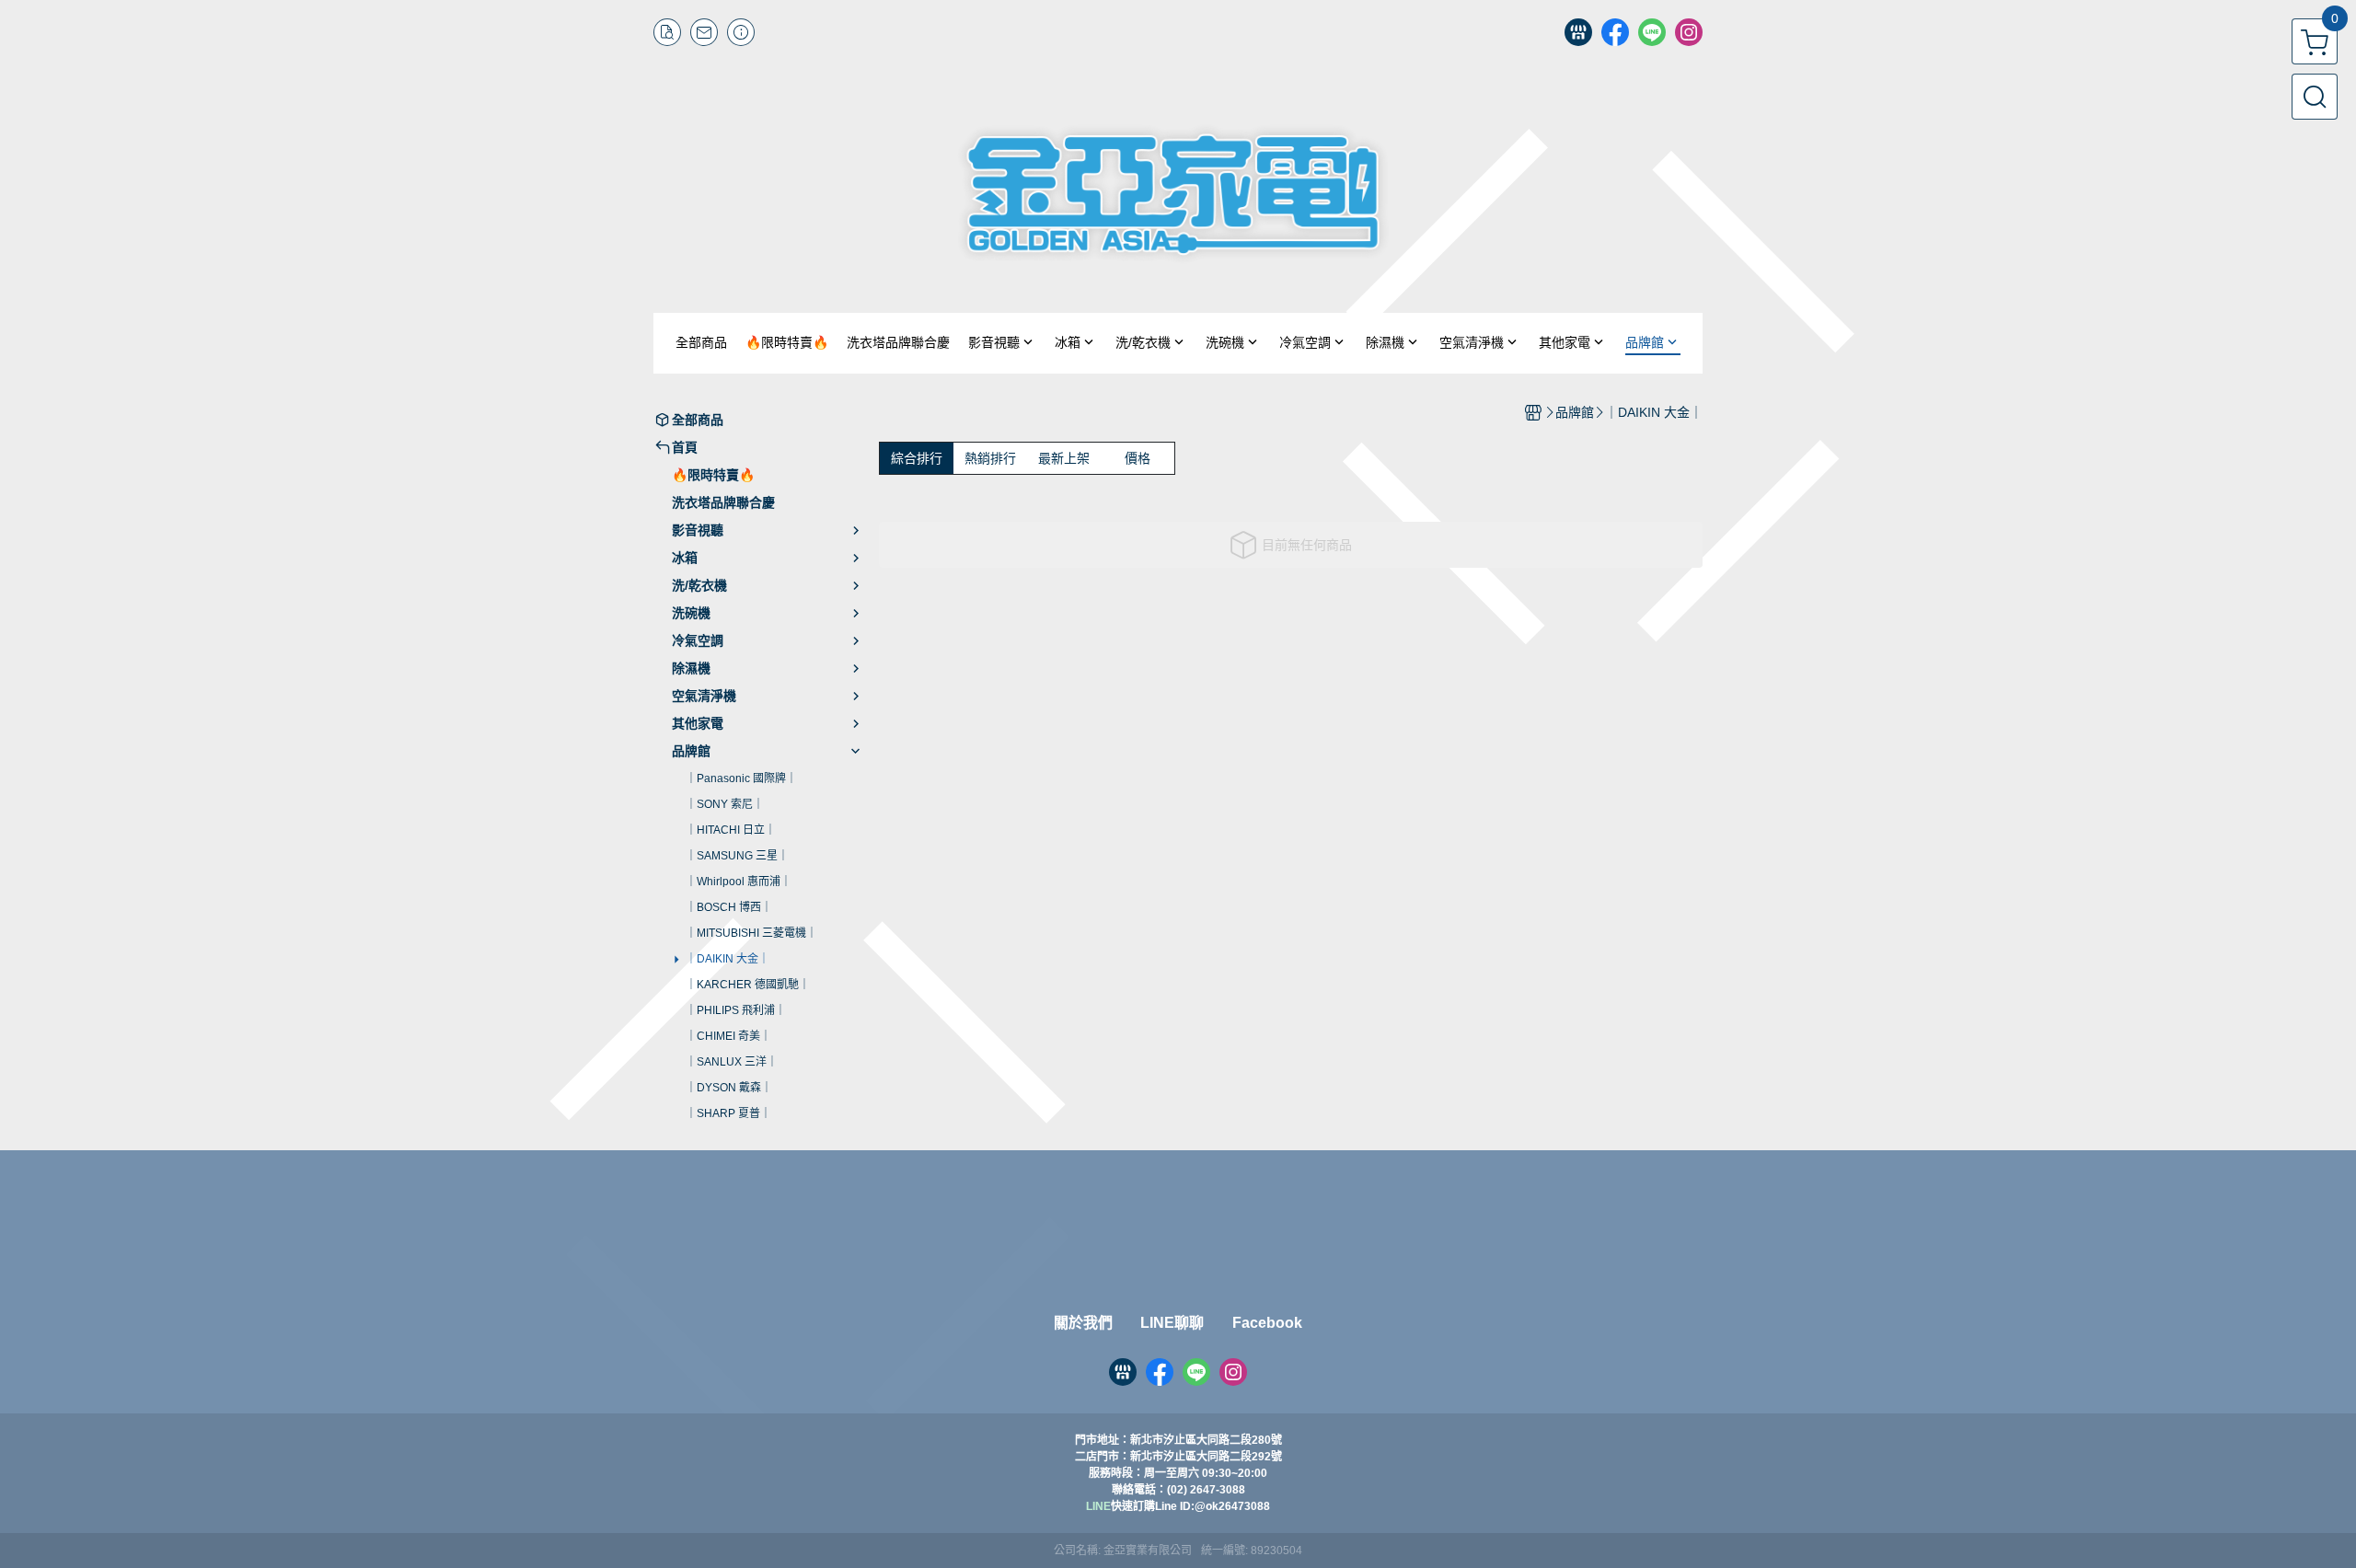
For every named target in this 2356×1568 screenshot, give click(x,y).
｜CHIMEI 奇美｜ (728, 1036)
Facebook (1267, 1323)
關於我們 (1083, 1323)
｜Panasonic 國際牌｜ (741, 778)
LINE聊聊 (1172, 1323)
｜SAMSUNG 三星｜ (737, 856)
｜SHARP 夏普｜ (728, 1113)
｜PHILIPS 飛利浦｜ (736, 1010)
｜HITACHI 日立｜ (731, 830)
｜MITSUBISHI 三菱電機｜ (751, 933)
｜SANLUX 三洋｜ (732, 1062)
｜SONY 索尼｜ (725, 804)
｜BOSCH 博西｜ (729, 907)
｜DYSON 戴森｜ (729, 1088)
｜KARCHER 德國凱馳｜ (748, 985)
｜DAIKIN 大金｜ (728, 959)
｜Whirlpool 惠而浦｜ (739, 882)
